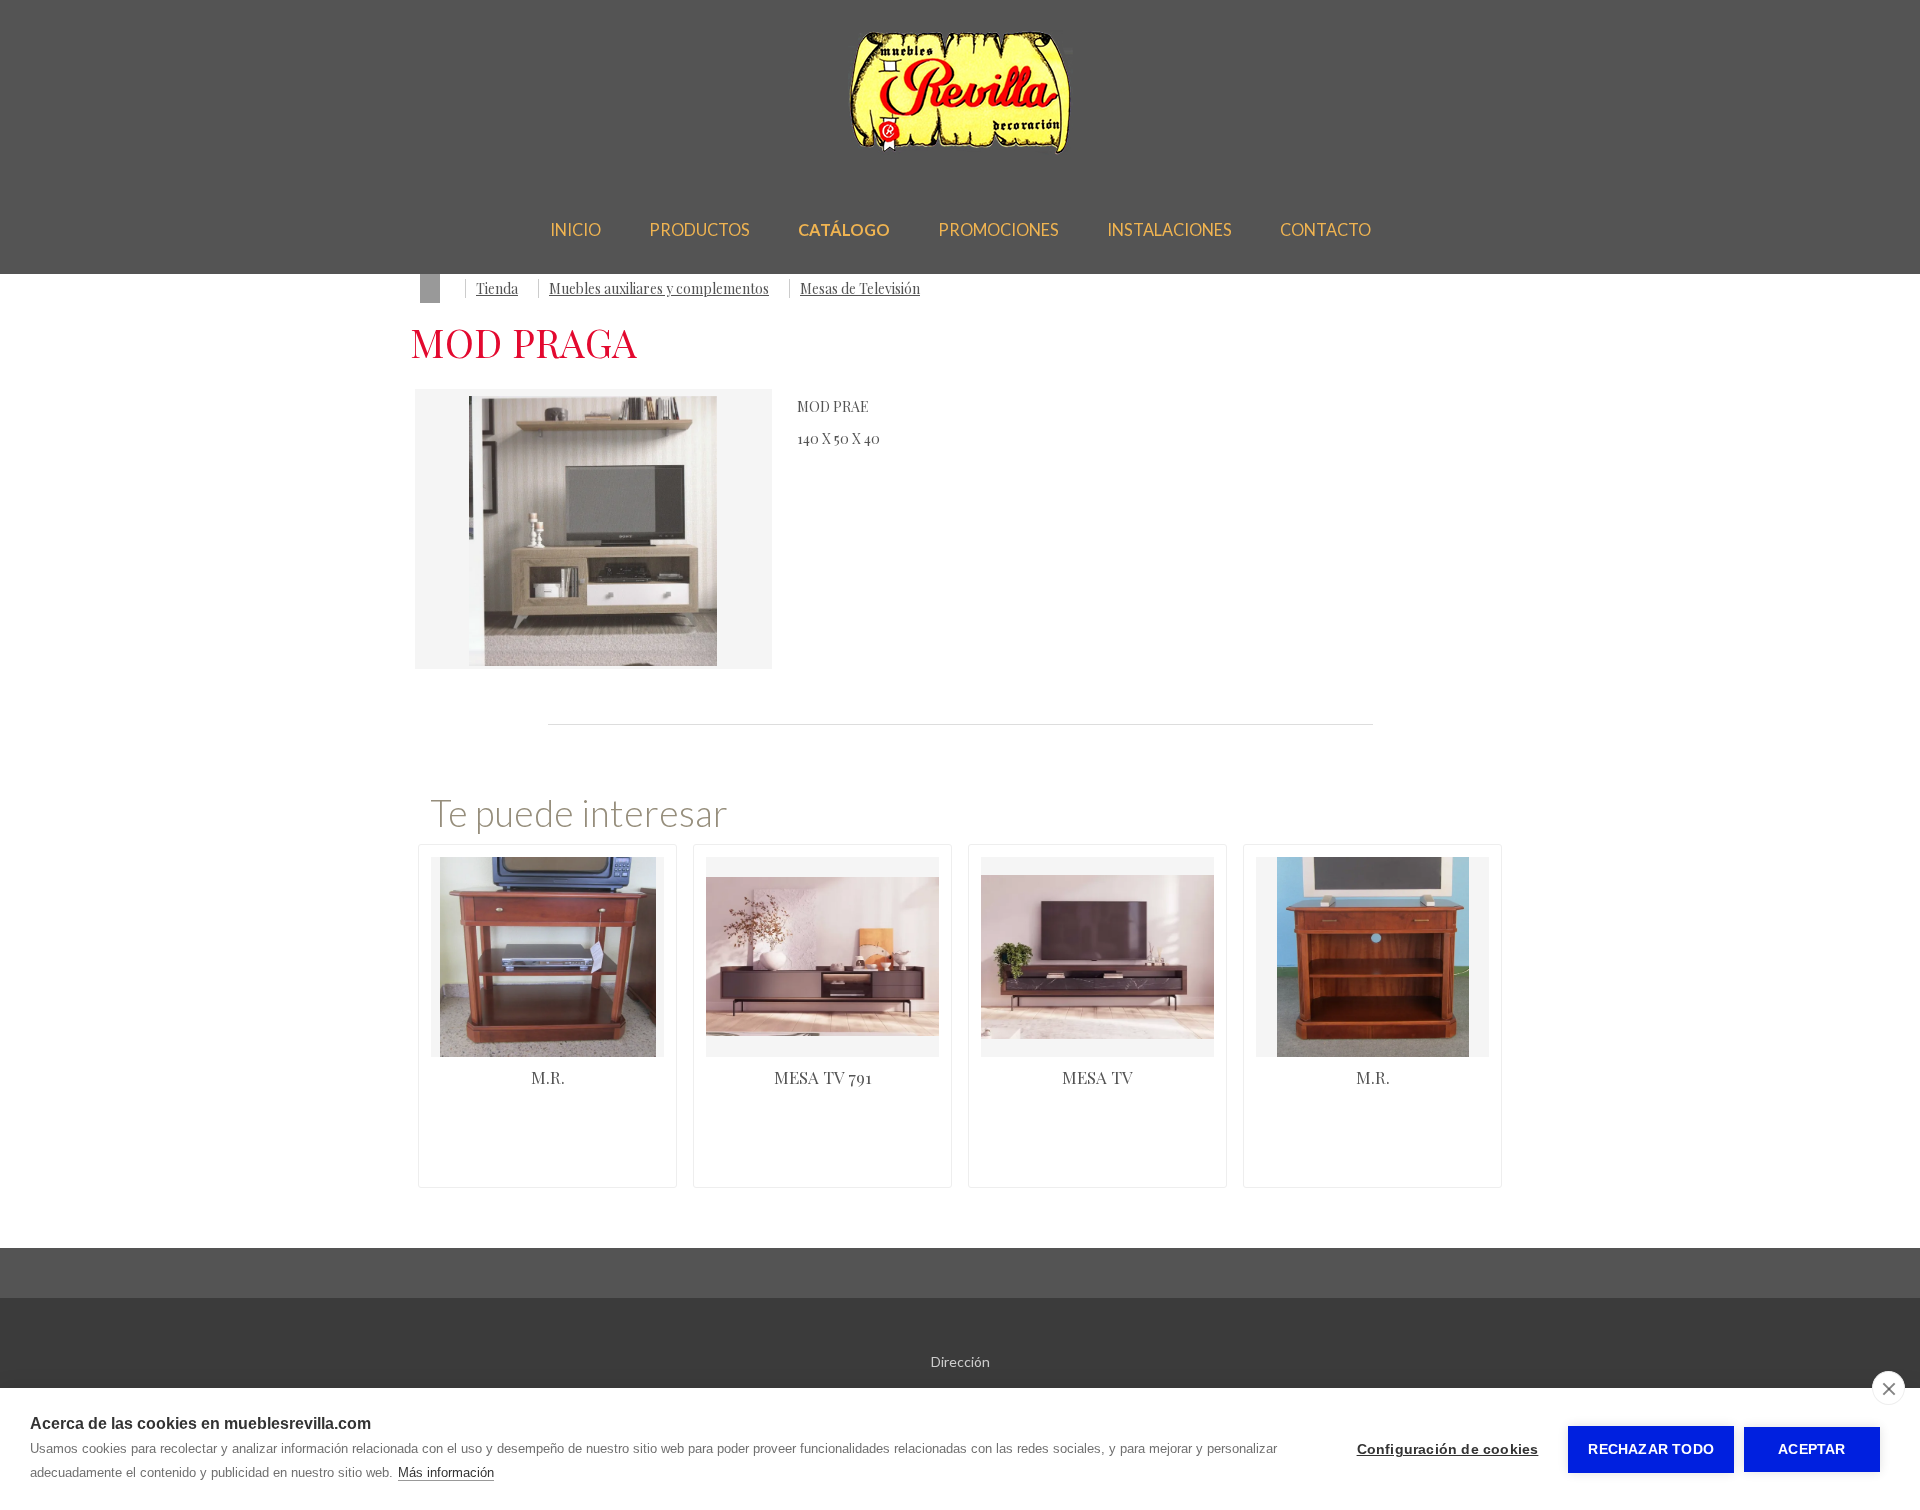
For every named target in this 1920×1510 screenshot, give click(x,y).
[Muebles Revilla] (960, 150)
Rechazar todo (1651, 1449)
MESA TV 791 (823, 1077)
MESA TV (1097, 1077)
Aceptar (1811, 1449)
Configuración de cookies (1448, 1449)
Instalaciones (1169, 229)
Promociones (998, 229)
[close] (1888, 1388)
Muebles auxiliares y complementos (659, 288)
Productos (699, 229)
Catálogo (844, 229)
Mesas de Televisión (860, 288)
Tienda (497, 288)
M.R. (548, 1077)
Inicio (575, 229)
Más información (446, 1472)
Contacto (1325, 229)
